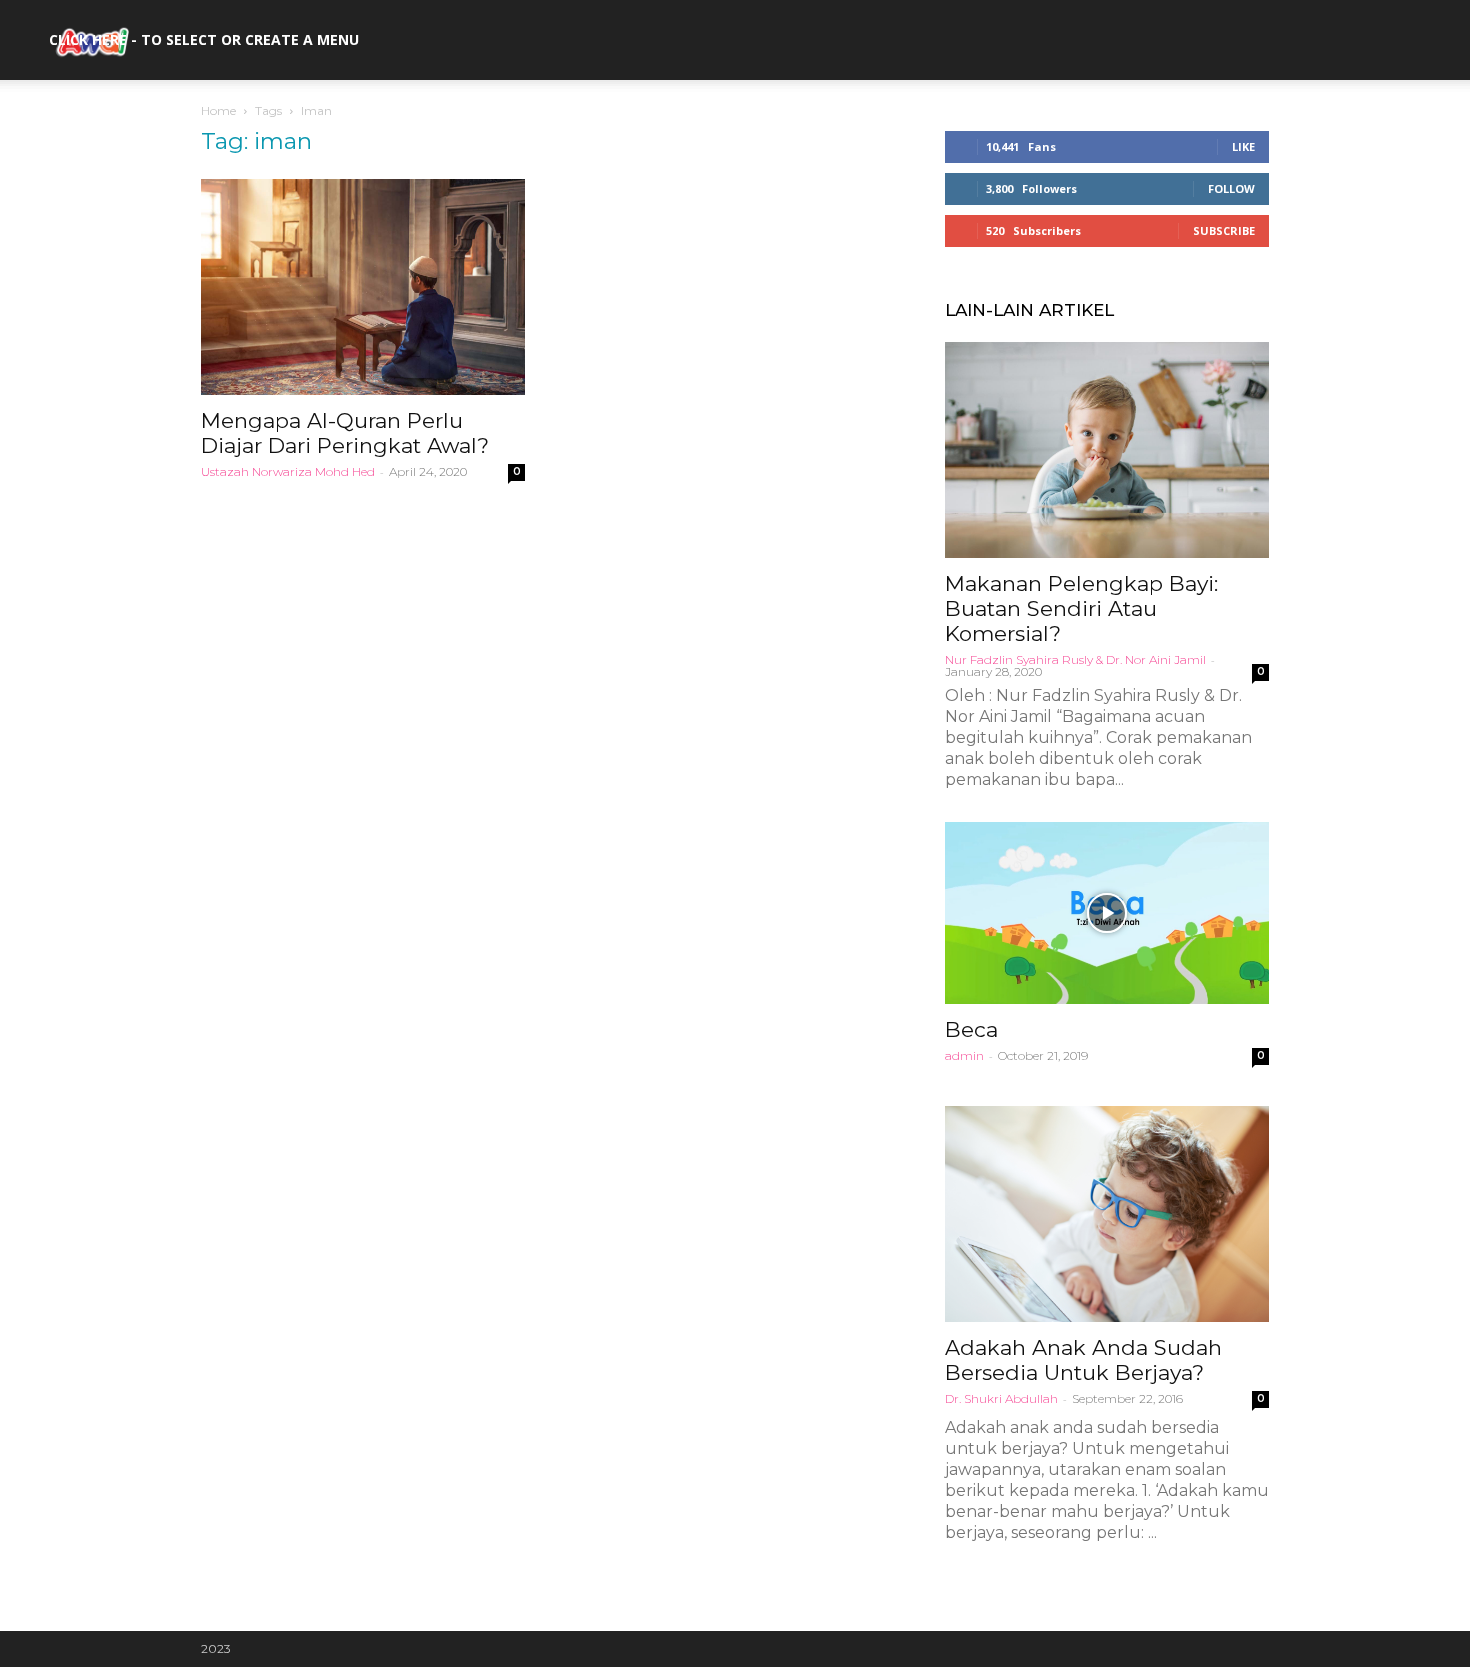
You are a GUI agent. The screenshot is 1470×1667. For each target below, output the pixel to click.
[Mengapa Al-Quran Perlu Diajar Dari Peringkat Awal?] (363, 287)
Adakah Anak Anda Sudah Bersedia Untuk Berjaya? (1083, 1360)
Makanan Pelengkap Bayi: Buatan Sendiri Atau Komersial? (1081, 608)
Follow (1231, 188)
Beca (971, 1029)
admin (964, 1055)
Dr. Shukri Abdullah (1001, 1398)
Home (218, 110)
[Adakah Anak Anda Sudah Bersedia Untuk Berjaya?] (1107, 1214)
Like (1243, 146)
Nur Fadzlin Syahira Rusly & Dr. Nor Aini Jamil (1075, 659)
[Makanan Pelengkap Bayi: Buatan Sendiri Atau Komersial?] (1107, 450)
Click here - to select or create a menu (204, 39)
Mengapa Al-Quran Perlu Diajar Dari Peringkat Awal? (345, 433)
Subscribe (1224, 230)
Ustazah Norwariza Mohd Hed (288, 471)
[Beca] (1107, 913)
